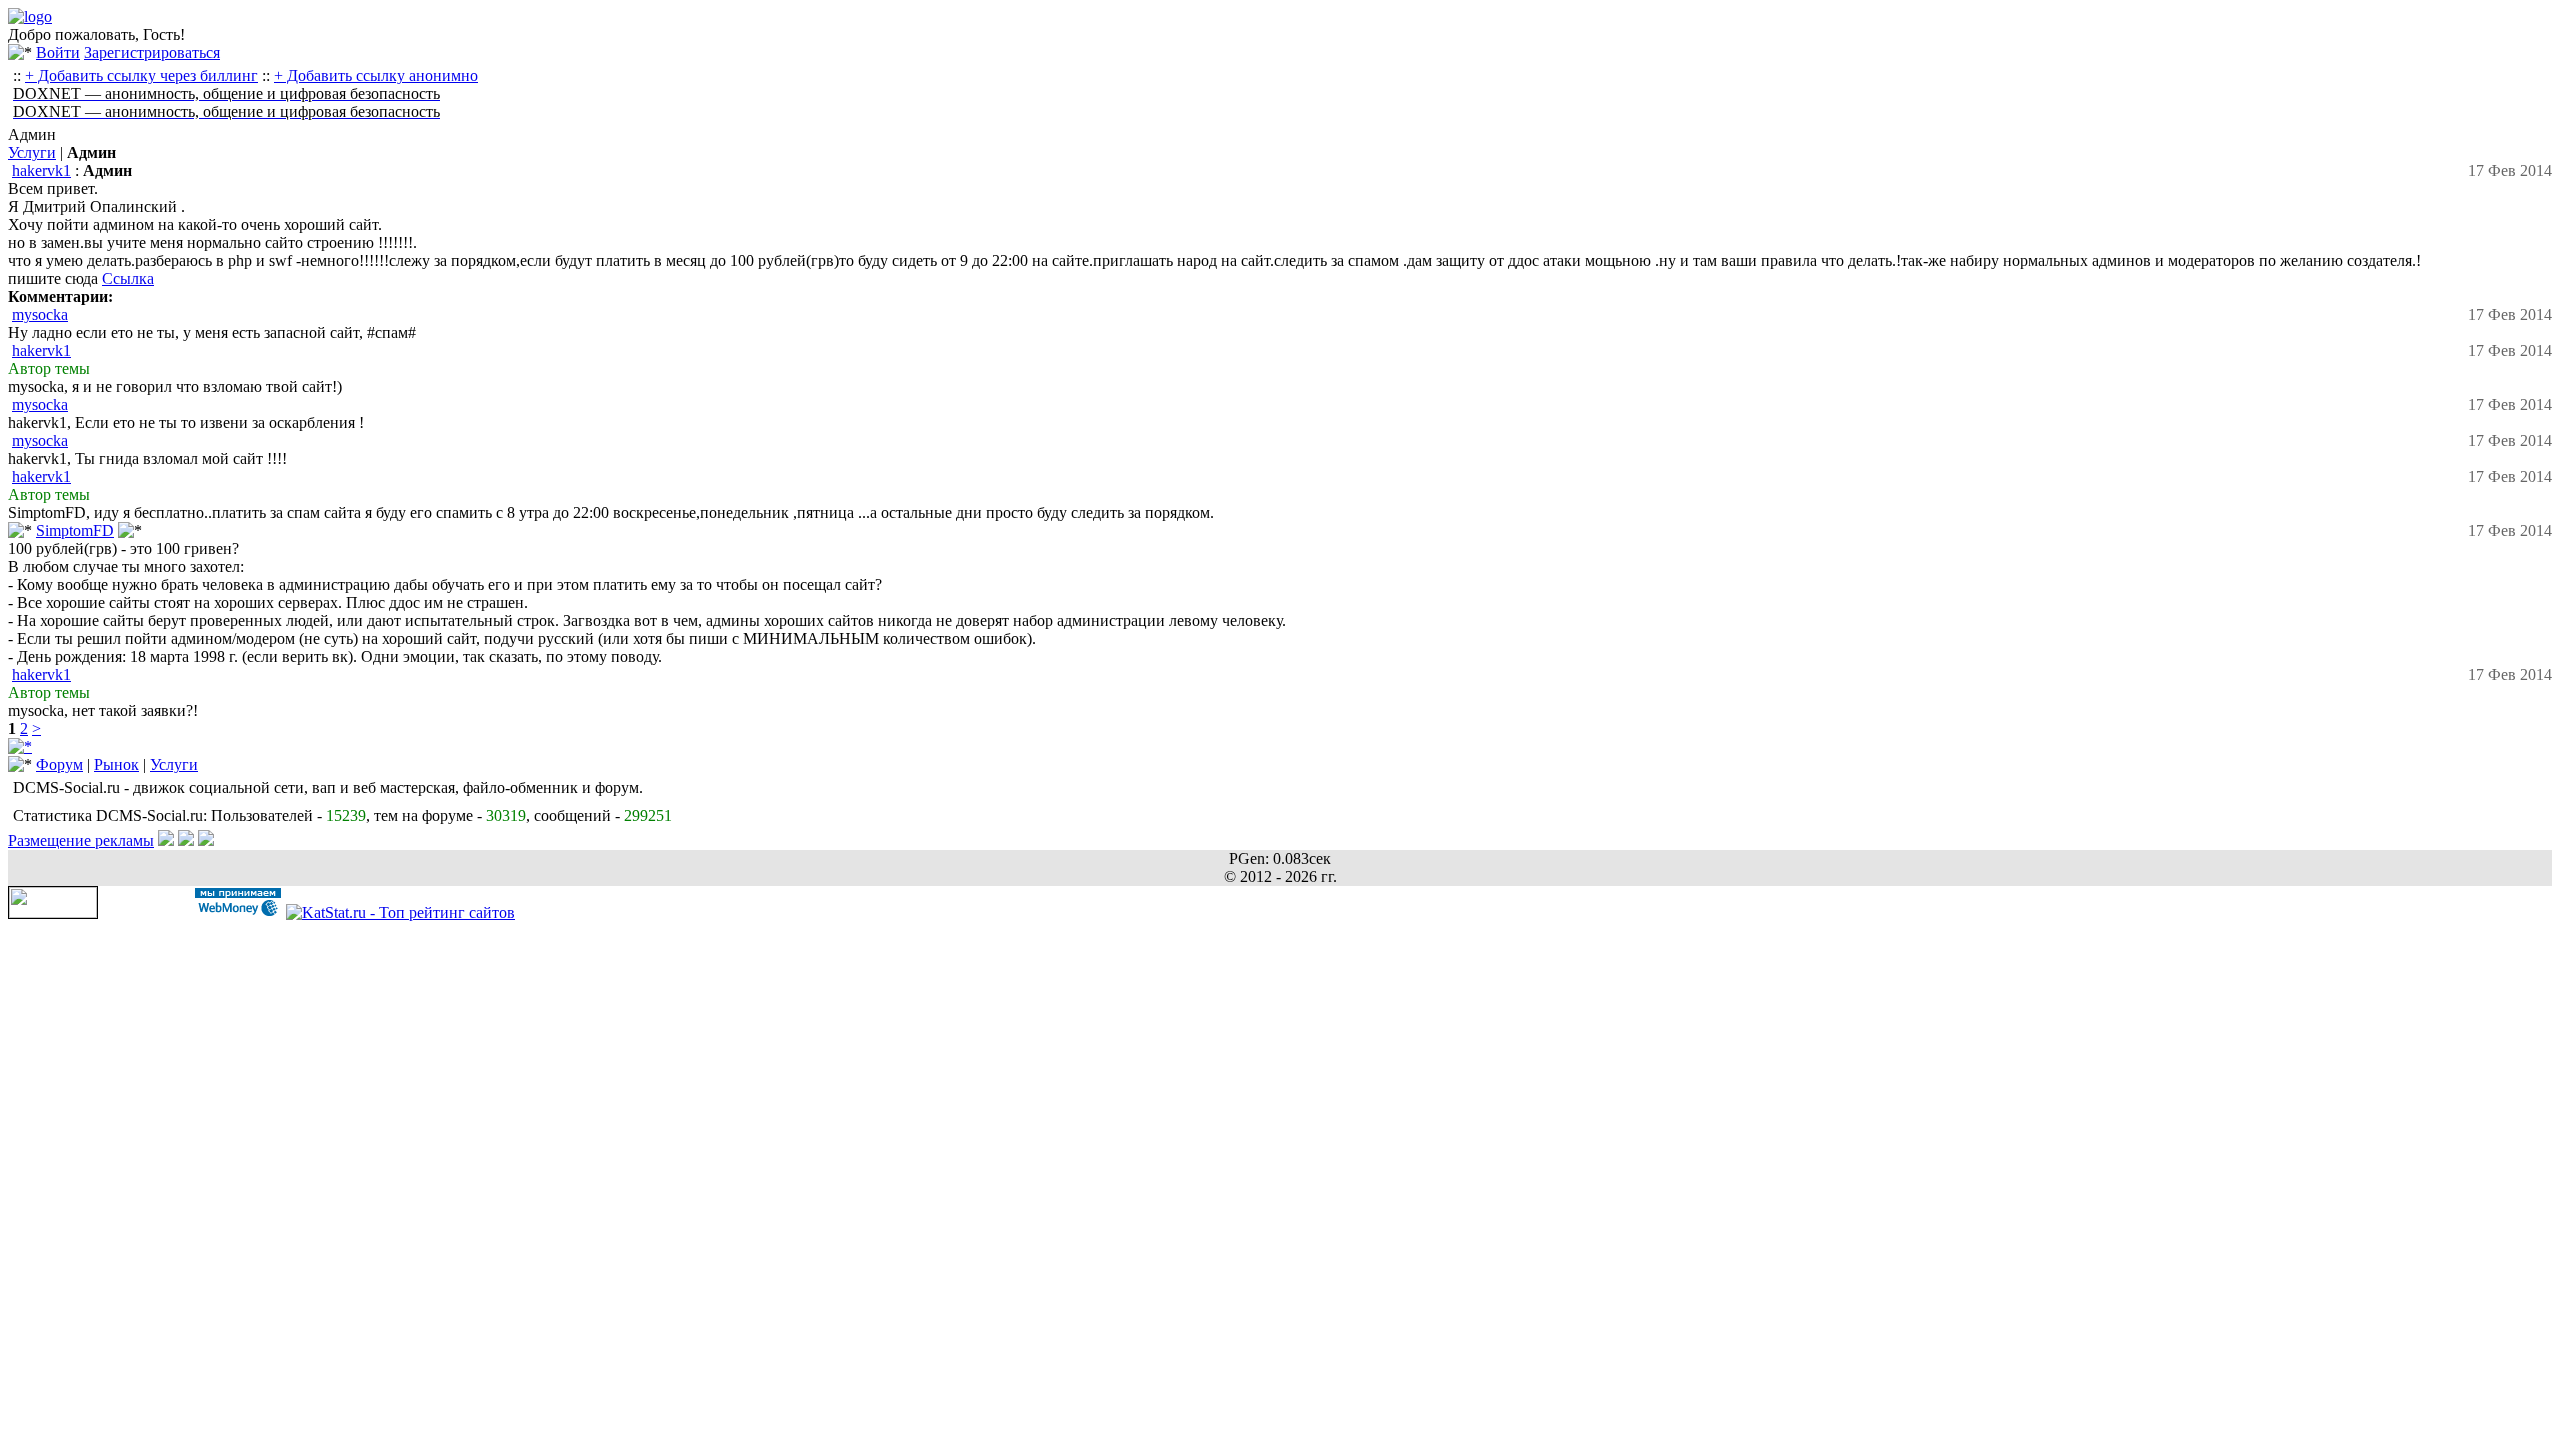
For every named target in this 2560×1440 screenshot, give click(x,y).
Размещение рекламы (81, 840)
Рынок (116, 764)
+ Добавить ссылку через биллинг (141, 75)
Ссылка (128, 278)
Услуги (32, 152)
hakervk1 (41, 170)
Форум (59, 764)
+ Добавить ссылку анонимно (376, 75)
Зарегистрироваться (152, 52)
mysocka (40, 314)
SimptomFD (75, 530)
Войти (58, 52)
